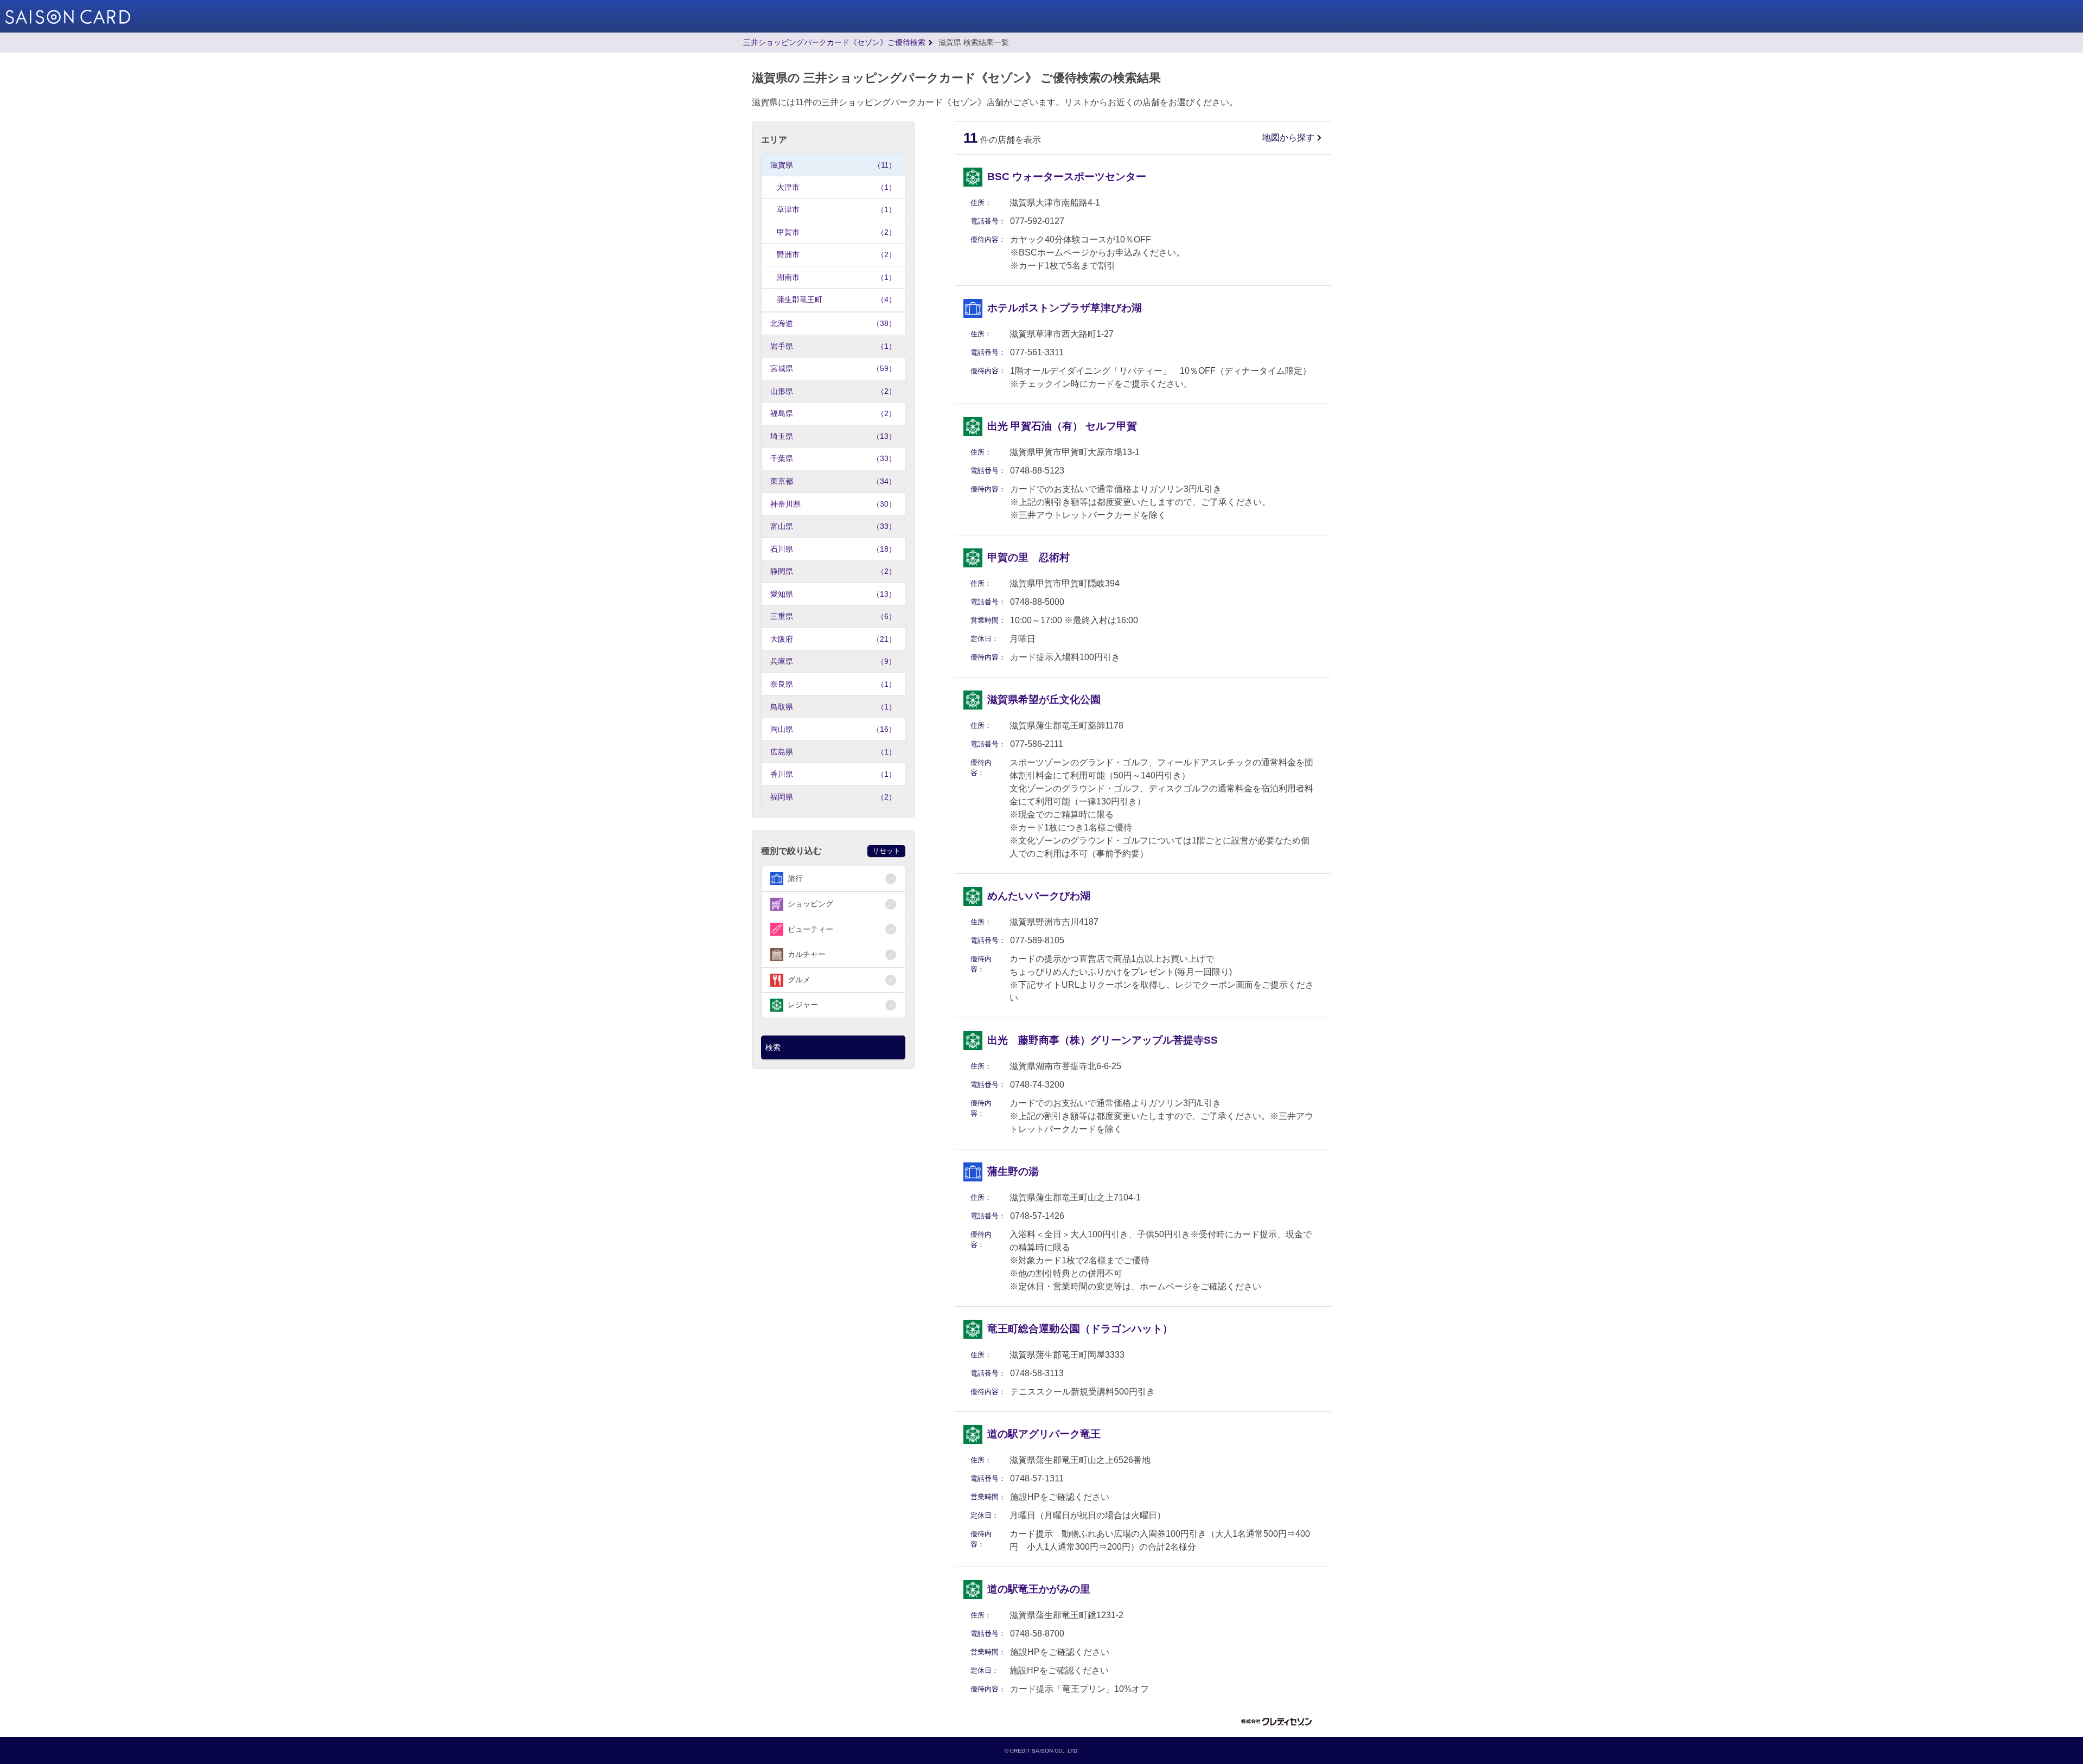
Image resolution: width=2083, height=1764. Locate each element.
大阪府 (833, 639)
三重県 (833, 616)
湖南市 (836, 277)
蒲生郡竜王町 (836, 299)
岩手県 (833, 346)
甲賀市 (836, 232)
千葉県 (833, 458)
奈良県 (833, 684)
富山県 (833, 526)
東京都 (833, 481)
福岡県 (833, 797)
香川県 (833, 774)
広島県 (833, 752)
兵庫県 (833, 661)
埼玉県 (833, 436)
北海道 (833, 323)
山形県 (833, 391)
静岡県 (833, 571)
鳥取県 (833, 707)
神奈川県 (833, 504)
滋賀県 (833, 165)
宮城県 (833, 368)
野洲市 (836, 254)
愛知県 (833, 594)
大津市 (836, 187)
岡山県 (833, 729)
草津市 (836, 209)
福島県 (833, 413)
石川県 (833, 549)
